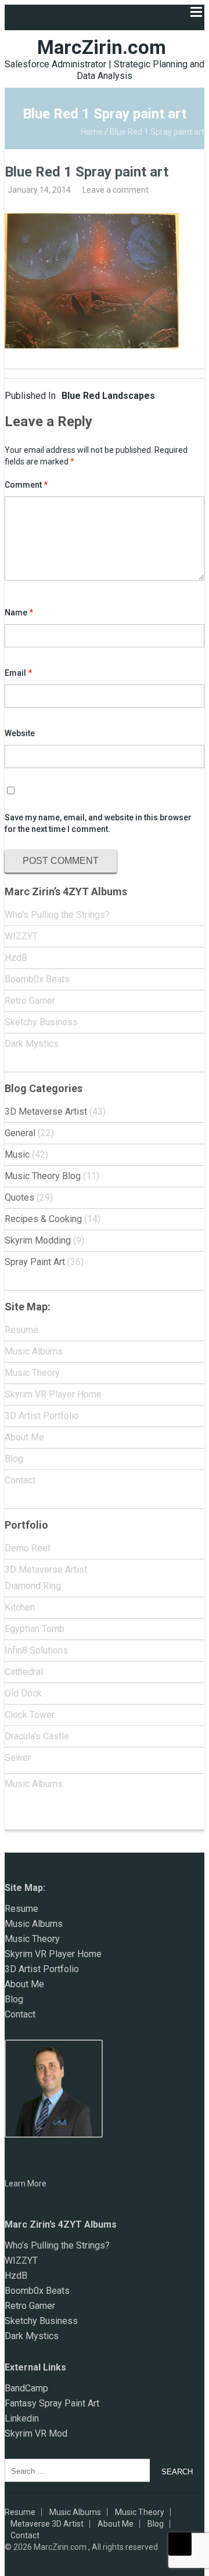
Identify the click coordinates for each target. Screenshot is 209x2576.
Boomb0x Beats (37, 979)
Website (20, 733)
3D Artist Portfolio (42, 1416)
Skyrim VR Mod (36, 2433)
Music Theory (32, 1373)
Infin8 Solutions (36, 1650)
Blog (14, 1459)
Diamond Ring (33, 1586)
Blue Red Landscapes (80, 396)
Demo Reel (27, 1548)
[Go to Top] (180, 2544)
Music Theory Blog (43, 1176)
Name (19, 613)
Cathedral (24, 1672)
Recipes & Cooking (43, 1219)
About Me (24, 1437)
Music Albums (34, 1351)
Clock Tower (30, 1715)
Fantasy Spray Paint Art (52, 2403)
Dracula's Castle (37, 1736)
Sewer (18, 1758)
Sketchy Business (41, 1022)
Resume (21, 1330)
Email (18, 673)
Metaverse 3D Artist (47, 2524)
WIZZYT (21, 936)
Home (92, 132)
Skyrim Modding (38, 1240)
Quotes (19, 1197)
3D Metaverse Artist (46, 1112)
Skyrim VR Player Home (53, 1394)
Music (17, 1154)
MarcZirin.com (102, 47)
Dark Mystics (32, 1044)
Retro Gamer (30, 1001)
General (20, 1133)
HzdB (16, 958)
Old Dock (23, 1693)
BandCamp (26, 2388)
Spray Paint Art (35, 1262)
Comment (26, 485)
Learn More (26, 2184)
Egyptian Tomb (35, 1629)
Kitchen (20, 1607)
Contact (20, 1480)
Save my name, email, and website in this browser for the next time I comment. (98, 823)
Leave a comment (116, 190)
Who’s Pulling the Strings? (57, 915)
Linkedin (22, 2418)
